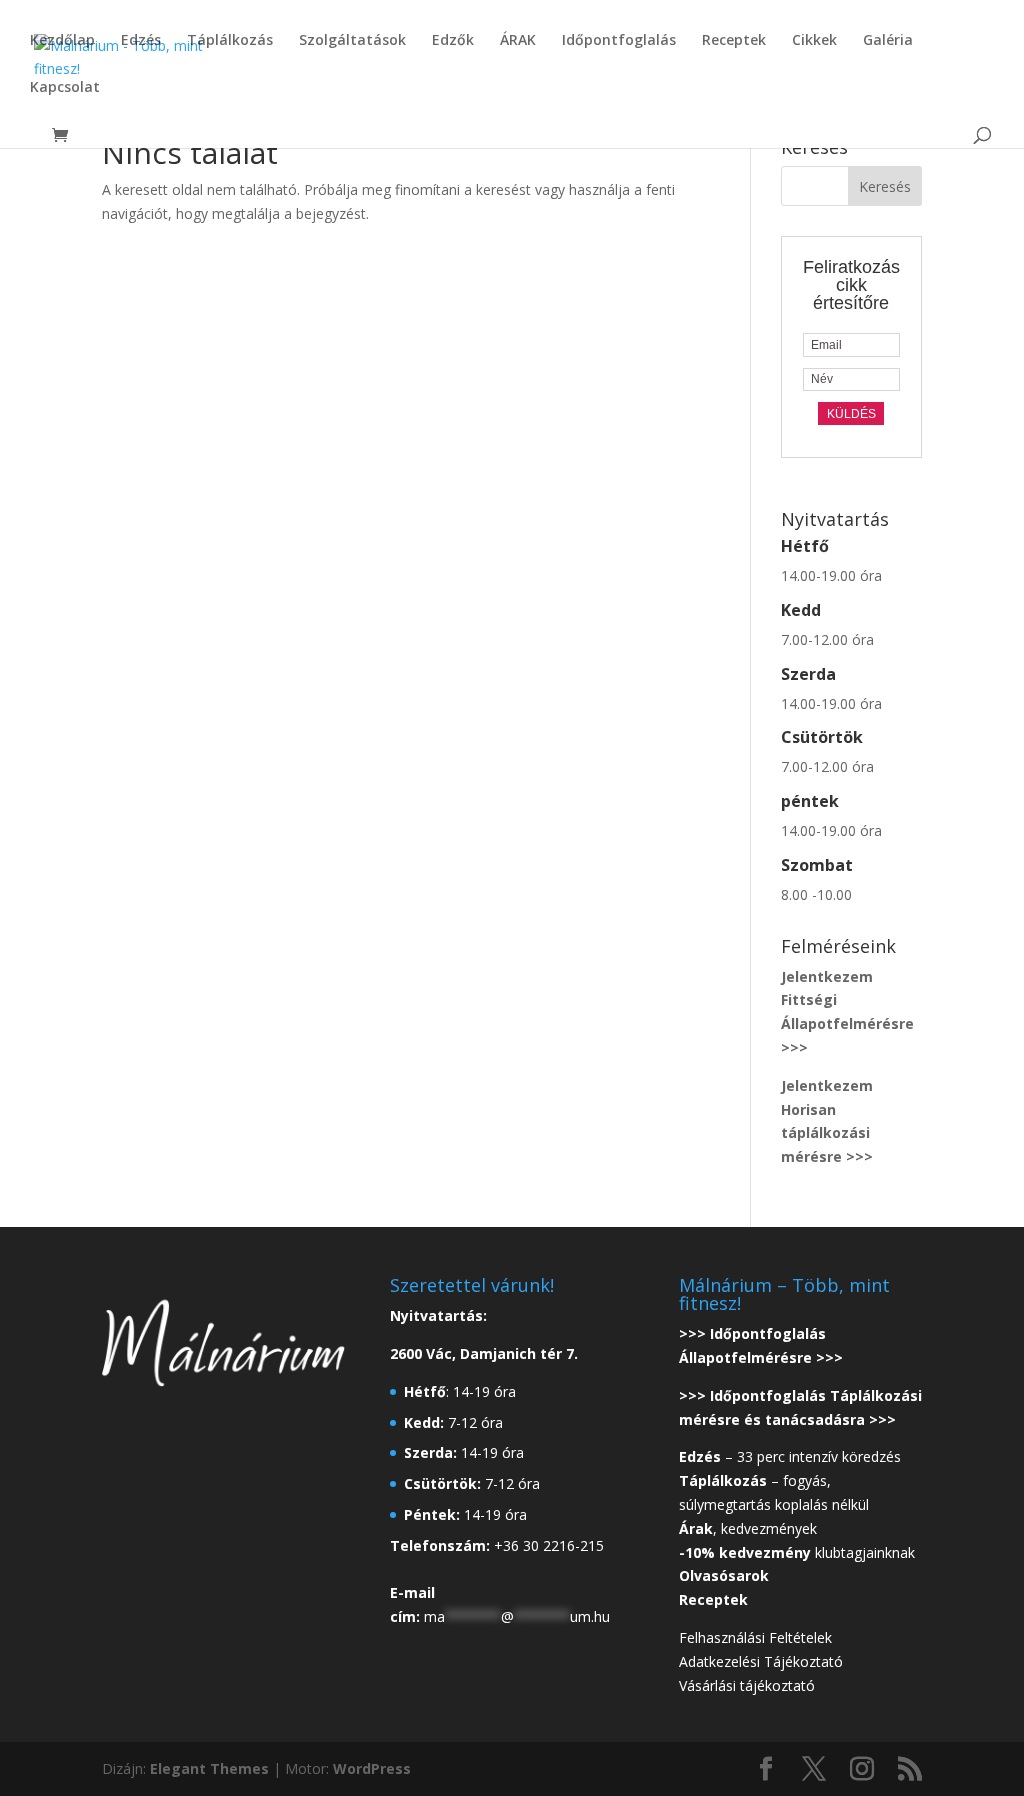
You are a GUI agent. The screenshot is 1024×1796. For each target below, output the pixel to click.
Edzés (141, 41)
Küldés (851, 414)
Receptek (734, 41)
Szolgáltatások (352, 41)
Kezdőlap (62, 41)
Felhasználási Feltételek (755, 1637)
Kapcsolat (65, 88)
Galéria (888, 41)
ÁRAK (518, 41)
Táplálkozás (230, 41)
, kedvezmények (750, 1528)
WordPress (372, 1768)
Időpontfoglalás (619, 41)
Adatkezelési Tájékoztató (761, 1661)
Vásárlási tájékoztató (747, 1685)
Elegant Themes (209, 1768)
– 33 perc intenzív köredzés (790, 1456)
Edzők (453, 41)
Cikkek (814, 41)
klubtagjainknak (797, 1552)
